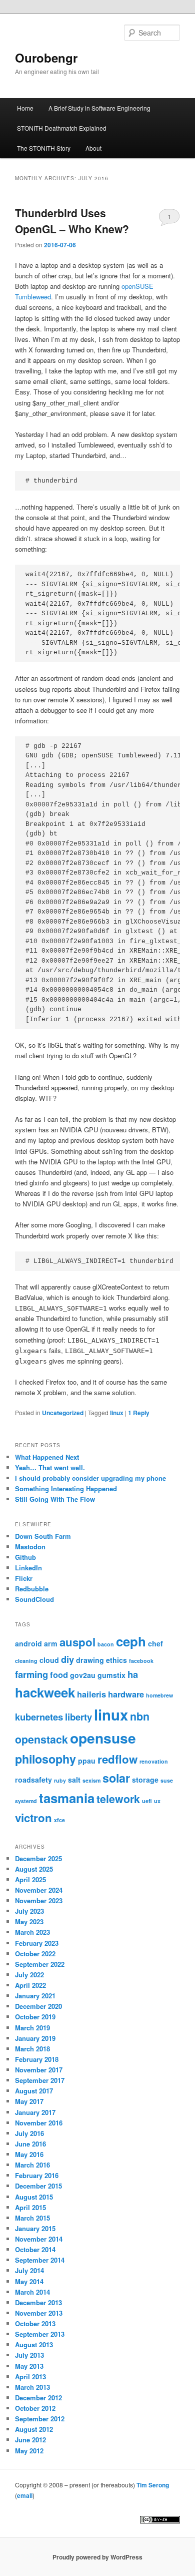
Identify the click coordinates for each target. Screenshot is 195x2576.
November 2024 (39, 1890)
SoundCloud (34, 1599)
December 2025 (38, 1858)
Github (25, 1557)
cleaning (26, 1661)
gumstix (111, 1675)
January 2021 (35, 1996)
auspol (77, 1642)
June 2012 (30, 2440)
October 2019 (35, 2017)
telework (118, 1799)
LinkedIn (28, 1568)
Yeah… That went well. (50, 1467)
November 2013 (39, 2313)
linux (117, 1413)
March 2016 (32, 2165)
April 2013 (30, 2377)
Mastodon (30, 1547)
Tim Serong (153, 2485)
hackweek (45, 1692)
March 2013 (32, 2387)
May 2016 (29, 2154)
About (93, 148)
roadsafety (33, 1780)
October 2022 (35, 1954)
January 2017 (35, 2112)
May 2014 (29, 2281)
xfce (59, 1820)
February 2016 (37, 2175)
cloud (49, 1660)
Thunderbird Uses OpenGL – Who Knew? (72, 221)
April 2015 (30, 2207)
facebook (141, 1661)
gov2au (83, 1675)
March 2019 (32, 2028)
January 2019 (35, 2038)
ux (157, 1801)
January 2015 (35, 2228)
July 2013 (29, 2355)
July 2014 (29, 2270)
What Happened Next (47, 1457)
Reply (139, 1413)
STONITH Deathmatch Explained (62, 128)
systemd (26, 1801)
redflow (117, 1759)
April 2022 (30, 1985)
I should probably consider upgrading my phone (90, 1478)
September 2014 (40, 2260)
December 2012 (38, 2398)
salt (74, 1780)
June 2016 (30, 2144)
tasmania (67, 1798)
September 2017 (40, 2080)
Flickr (24, 1578)
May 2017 (29, 2101)
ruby (60, 1780)
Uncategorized (63, 1413)
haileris (91, 1694)
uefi (147, 1801)
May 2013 (29, 2366)
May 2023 (29, 1921)
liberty (78, 1717)
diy (67, 1659)
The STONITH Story (44, 148)
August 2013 (34, 2344)
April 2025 (30, 1879)
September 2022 (40, 1964)
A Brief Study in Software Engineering (99, 108)
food (59, 1674)
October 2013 (35, 2323)
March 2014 (32, 2292)
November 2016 (39, 2123)
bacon (106, 1644)
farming (31, 1674)
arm (51, 1643)
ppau (87, 1761)
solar (116, 1778)
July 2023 (29, 1911)
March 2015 (32, 2218)
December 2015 (38, 2186)
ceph (131, 1641)
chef (155, 1643)
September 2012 (40, 2419)
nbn (140, 1716)
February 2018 (37, 2059)
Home (25, 108)
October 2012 (35, 2408)
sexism (91, 1780)
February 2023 (37, 1943)
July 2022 (29, 1975)
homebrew (159, 1695)
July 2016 (29, 2133)
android (28, 1643)
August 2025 (34, 1869)
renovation (154, 1761)
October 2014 (35, 2249)
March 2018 (32, 2049)
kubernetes (39, 1717)
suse (167, 1780)
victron (33, 1818)
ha (133, 1674)
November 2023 (39, 1900)
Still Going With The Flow (55, 1499)
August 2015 (34, 2197)
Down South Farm (43, 1536)
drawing (90, 1660)
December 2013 (38, 2302)
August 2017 (34, 2091)
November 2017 (39, 2070)
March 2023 (32, 1932)
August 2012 (34, 2429)
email (25, 2495)
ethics (116, 1660)
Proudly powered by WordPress (97, 2557)
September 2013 (40, 2334)
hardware (126, 1694)
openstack (41, 1739)
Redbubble (32, 1589)
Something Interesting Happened (66, 1488)
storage (145, 1780)
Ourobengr (46, 58)
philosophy (45, 1759)
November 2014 (39, 2239)
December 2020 (38, 2006)
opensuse (103, 1738)
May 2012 (29, 2451)
